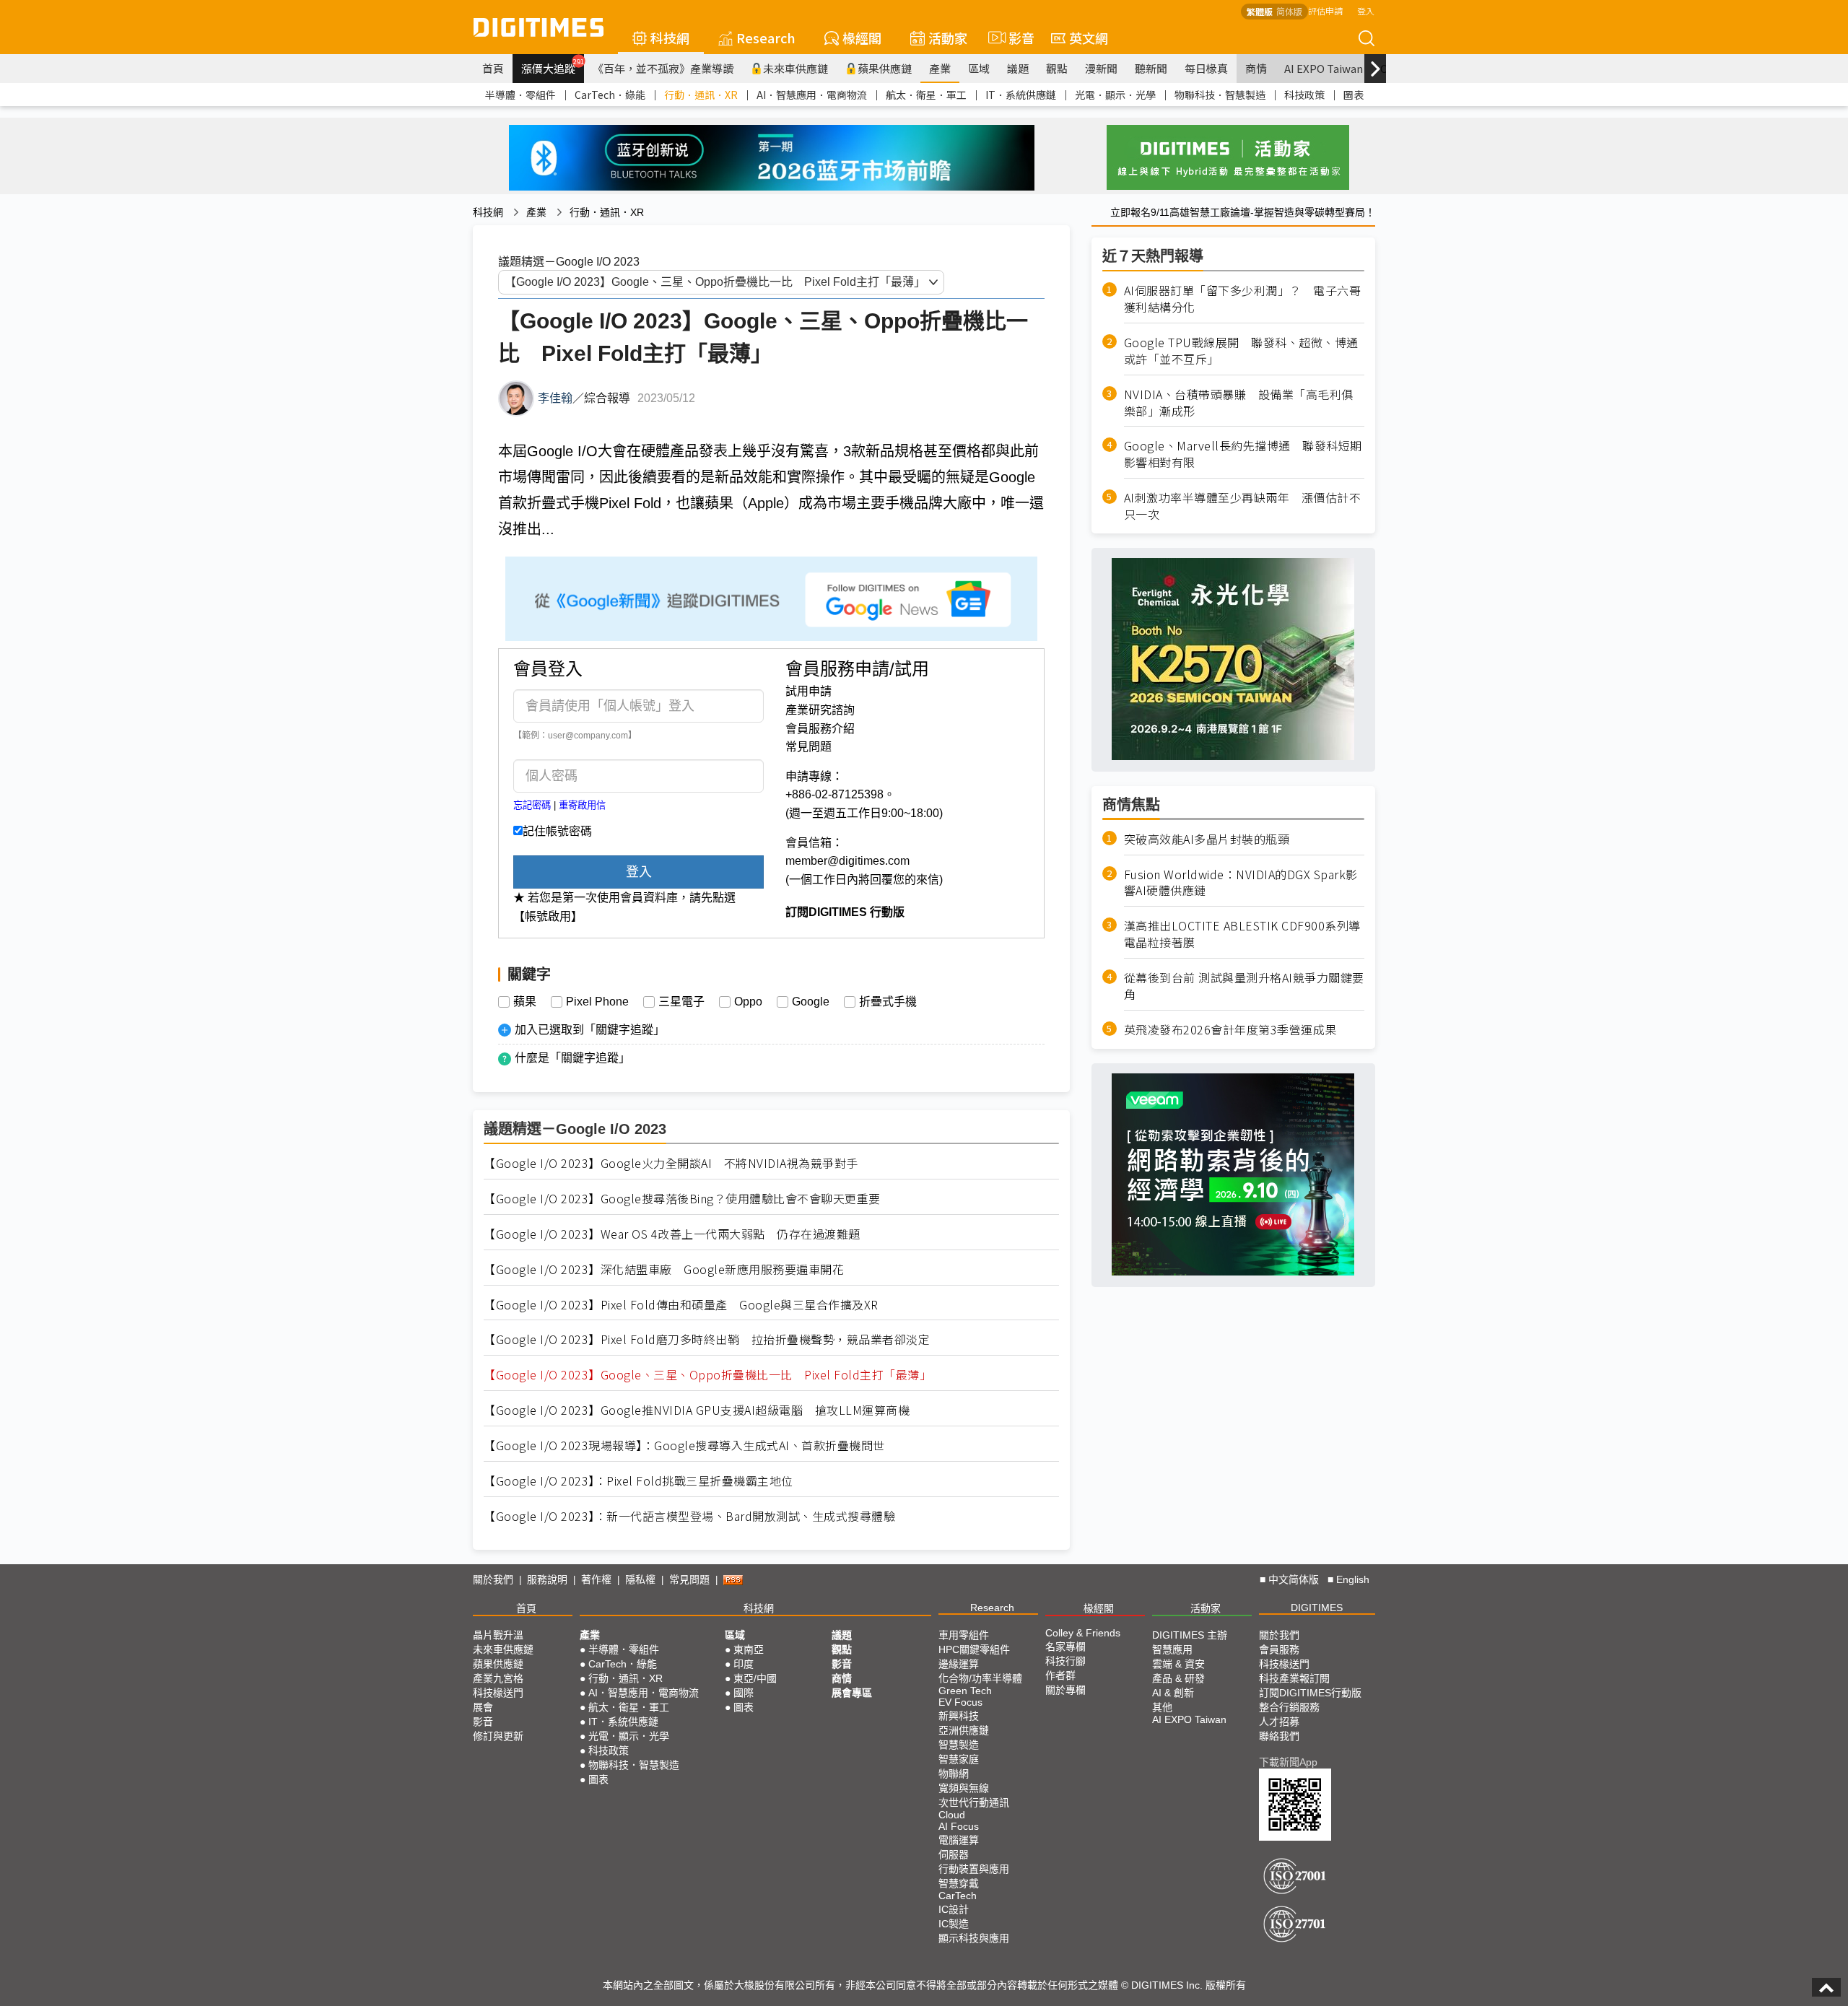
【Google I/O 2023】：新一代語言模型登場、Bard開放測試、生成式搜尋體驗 (689, 1516)
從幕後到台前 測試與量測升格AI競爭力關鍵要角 (1244, 985)
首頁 (493, 68)
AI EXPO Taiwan (1324, 68)
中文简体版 (1294, 1579)
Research (766, 38)
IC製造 (954, 1924)
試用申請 (808, 691)
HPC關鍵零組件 (974, 1649)
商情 (1256, 68)
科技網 (670, 38)
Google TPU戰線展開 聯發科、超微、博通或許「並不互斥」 (1241, 350)
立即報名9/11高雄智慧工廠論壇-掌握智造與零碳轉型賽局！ (1243, 212)
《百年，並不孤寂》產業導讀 (663, 68)
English (1353, 1579)
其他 (1162, 1707)
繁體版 (1260, 11)
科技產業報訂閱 (1294, 1678)
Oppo (748, 1002)
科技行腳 (1065, 1661)
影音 (1015, 38)
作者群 (1060, 1675)
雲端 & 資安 (1178, 1664)
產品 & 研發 (1178, 1678)
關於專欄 (1065, 1690)
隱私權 (640, 1579)
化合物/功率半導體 (980, 1678)
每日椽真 (1206, 68)
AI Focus (959, 1826)
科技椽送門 (498, 1693)
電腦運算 (959, 1840)
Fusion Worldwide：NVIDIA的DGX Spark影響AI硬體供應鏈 (1241, 882)
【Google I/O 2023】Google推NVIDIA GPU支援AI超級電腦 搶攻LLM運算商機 (697, 1410)
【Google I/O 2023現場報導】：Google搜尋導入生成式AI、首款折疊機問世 (684, 1445)
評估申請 (1325, 10)
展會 (483, 1707)
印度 (744, 1664)
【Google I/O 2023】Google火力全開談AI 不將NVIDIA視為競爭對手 (671, 1163)
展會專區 (852, 1693)
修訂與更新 (498, 1736)
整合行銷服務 (1289, 1707)
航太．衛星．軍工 (926, 95)
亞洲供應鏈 (964, 1730)
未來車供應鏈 (796, 68)
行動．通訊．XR (701, 95)
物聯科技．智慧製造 (1220, 95)
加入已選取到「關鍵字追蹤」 (590, 1030)
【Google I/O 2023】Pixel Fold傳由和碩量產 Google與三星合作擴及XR (681, 1305)
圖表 (1354, 95)
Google (811, 1002)
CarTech (958, 1896)
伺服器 (954, 1854)
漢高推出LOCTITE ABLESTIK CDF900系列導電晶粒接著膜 (1242, 934)
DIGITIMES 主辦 (1190, 1635)
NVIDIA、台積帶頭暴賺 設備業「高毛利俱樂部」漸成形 (1239, 402)
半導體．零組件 (520, 95)
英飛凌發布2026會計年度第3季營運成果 (1230, 1029)
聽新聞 (1151, 68)
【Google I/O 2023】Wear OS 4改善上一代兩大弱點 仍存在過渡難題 (672, 1234)
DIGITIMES (1317, 1608)
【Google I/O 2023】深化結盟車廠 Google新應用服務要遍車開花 (664, 1269)
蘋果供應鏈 (885, 68)
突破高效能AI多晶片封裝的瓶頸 (1207, 838)
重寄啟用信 (582, 805)
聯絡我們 (1279, 1736)
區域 (979, 68)
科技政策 (1304, 95)
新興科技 (959, 1716)
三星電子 (681, 1002)
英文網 (1089, 38)
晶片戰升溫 (498, 1635)
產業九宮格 (498, 1678)
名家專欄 (1065, 1647)
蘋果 (525, 1002)
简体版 (1289, 11)
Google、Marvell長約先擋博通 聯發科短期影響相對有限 (1243, 454)
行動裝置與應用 (974, 1869)
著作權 (596, 1579)
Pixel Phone (597, 1002)
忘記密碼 (532, 805)
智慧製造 (959, 1745)
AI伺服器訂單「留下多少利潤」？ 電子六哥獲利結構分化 (1243, 299)
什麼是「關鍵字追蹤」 (572, 1058)
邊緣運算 (959, 1664)
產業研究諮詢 (820, 710)
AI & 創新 (1173, 1693)
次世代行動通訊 (974, 1802)
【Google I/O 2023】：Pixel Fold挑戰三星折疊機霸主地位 (638, 1481)
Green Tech (965, 1691)
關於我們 (493, 1579)
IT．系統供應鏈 (1021, 95)
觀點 (1057, 68)
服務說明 (547, 1579)
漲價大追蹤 (553, 66)
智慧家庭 (959, 1759)
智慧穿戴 (959, 1883)
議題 (1018, 68)
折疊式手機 (888, 1002)
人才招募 (1279, 1722)
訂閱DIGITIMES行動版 (1310, 1693)
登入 (1366, 10)
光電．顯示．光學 (1115, 95)
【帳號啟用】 (548, 916)
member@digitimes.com (847, 861)
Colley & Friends (1083, 1633)
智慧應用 (1172, 1649)
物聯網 (954, 1774)
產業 (940, 68)
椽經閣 (862, 38)
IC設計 (954, 1909)
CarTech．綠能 (610, 95)
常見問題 (808, 747)
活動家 (948, 38)
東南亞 (749, 1649)
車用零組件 (964, 1635)
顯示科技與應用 (974, 1938)
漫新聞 (1101, 68)
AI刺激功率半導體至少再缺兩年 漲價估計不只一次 (1243, 505)
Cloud (952, 1815)
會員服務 (1279, 1649)
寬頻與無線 (964, 1788)
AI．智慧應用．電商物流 (812, 95)
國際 (744, 1693)
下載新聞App (1288, 1762)
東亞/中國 (755, 1678)
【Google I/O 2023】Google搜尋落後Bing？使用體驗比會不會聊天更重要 (682, 1199)
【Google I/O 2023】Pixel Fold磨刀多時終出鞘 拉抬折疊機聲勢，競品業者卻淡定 (707, 1339)
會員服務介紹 (820, 729)
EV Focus (960, 1702)
